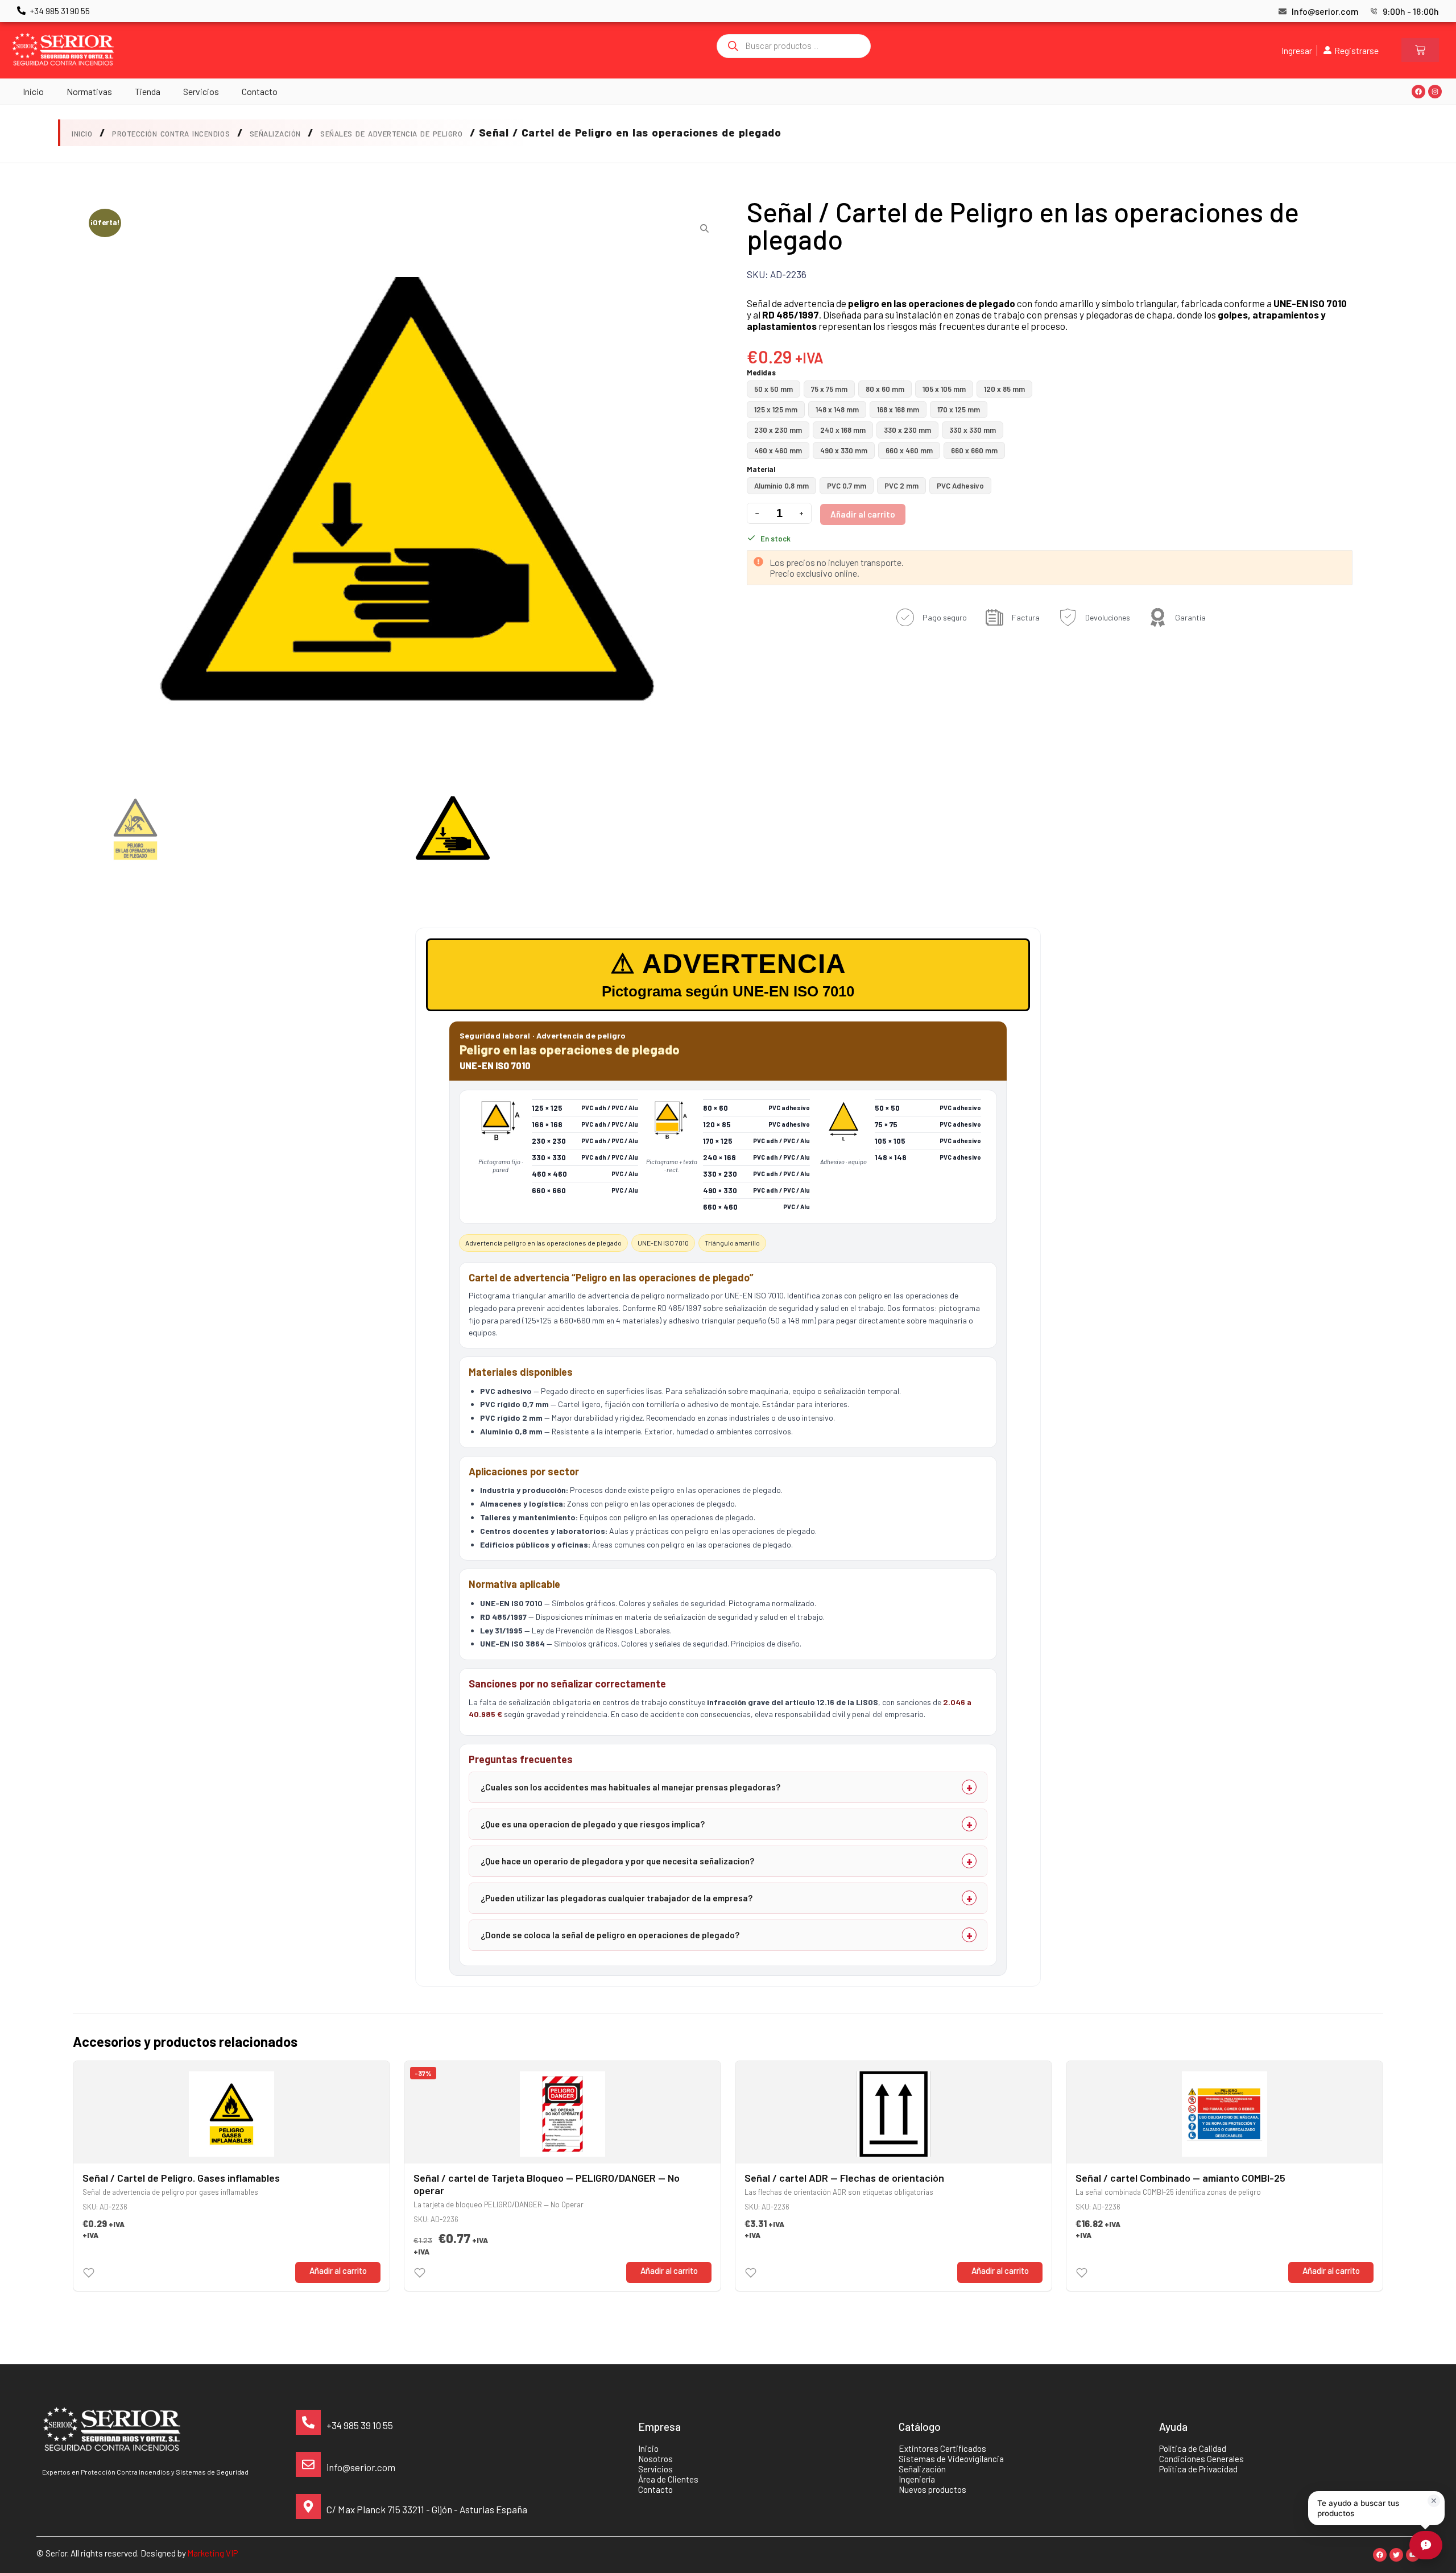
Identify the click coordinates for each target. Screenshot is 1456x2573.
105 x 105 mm (944, 389)
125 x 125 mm (776, 409)
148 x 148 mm (837, 409)
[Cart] (1420, 50)
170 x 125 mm (959, 409)
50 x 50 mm (773, 389)
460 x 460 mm (778, 450)
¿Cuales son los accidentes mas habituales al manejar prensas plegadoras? (630, 1787)
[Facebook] (1418, 92)
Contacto (260, 91)
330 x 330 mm (973, 430)
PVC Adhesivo (960, 486)
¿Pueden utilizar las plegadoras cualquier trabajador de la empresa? (617, 1898)
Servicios (201, 91)
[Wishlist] (89, 2273)
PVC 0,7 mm (847, 486)
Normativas (89, 91)
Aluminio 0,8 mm (781, 486)
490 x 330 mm (844, 450)
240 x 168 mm (843, 430)
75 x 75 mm (829, 389)
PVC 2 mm (901, 486)
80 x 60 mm (885, 389)
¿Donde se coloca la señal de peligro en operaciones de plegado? (610, 1935)
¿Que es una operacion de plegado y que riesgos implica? (593, 1824)
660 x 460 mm (909, 450)
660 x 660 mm (974, 450)
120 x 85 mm (1004, 389)
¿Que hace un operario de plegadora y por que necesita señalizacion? (617, 1861)
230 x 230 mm (778, 430)
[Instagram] (1435, 92)
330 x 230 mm (907, 430)
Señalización (275, 134)
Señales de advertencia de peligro (391, 134)
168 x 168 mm (898, 409)
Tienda (148, 91)
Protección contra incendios (171, 134)
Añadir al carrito (863, 514)
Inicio (33, 91)
